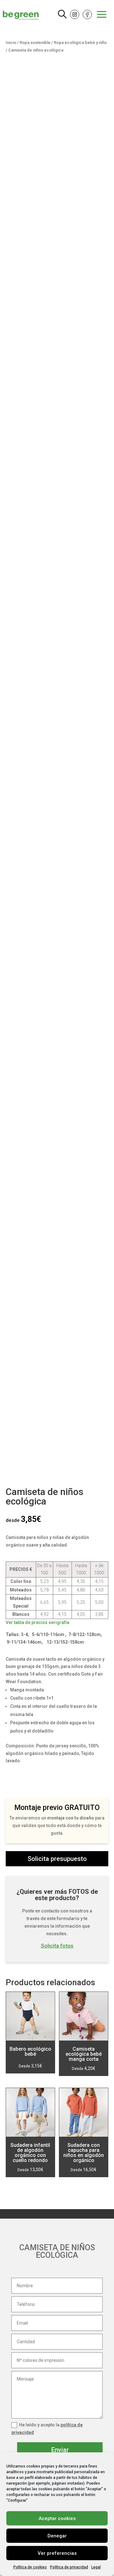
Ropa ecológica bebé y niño (80, 43)
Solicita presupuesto (57, 1859)
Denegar (57, 2536)
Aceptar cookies (57, 2518)
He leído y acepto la (47, 2429)
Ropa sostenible (35, 43)
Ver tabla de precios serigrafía (38, 1622)
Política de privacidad (69, 2567)
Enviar (60, 2450)
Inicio (11, 43)
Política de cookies (30, 2567)
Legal (96, 2567)
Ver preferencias (57, 2553)
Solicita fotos (57, 1946)
